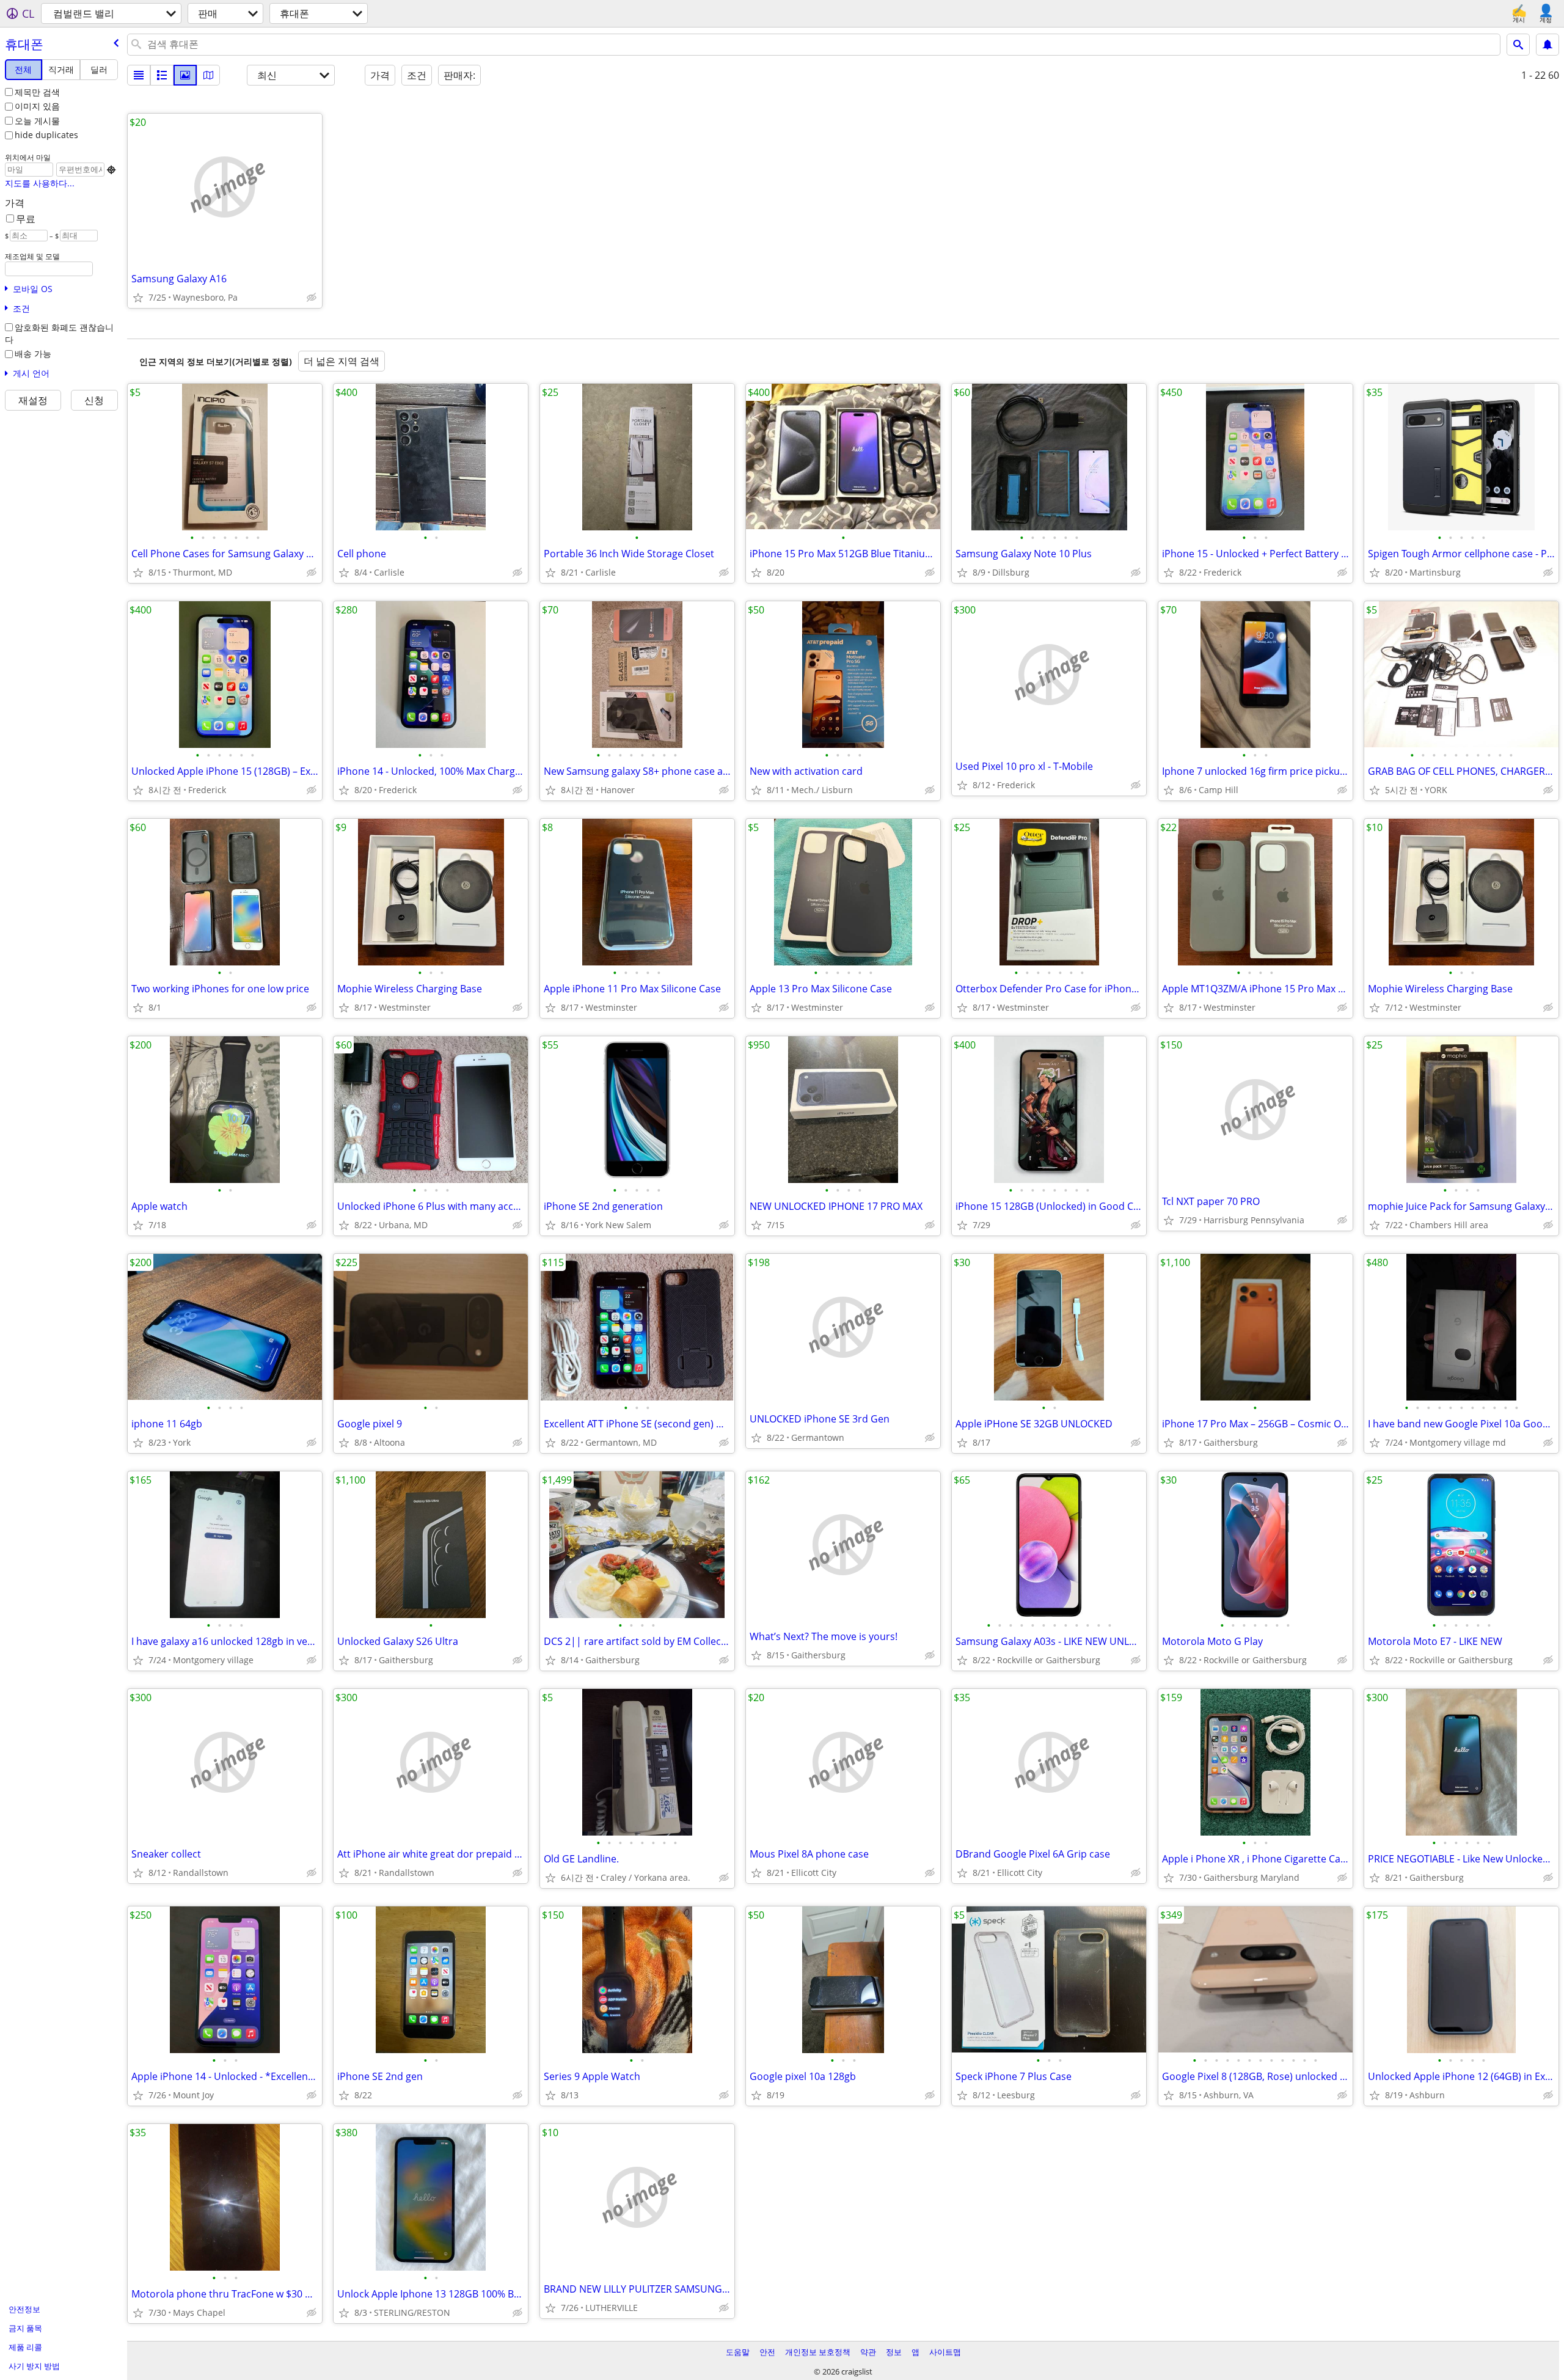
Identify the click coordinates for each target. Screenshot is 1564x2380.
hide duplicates (46, 135)
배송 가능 (33, 353)
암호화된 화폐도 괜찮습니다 (59, 334)
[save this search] (1548, 45)
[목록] (139, 75)
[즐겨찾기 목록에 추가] (138, 298)
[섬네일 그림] (162, 75)
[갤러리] (185, 75)
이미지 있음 (37, 106)
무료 (26, 219)
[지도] (208, 75)
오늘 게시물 (37, 121)
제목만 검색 (37, 92)
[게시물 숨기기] (312, 298)
